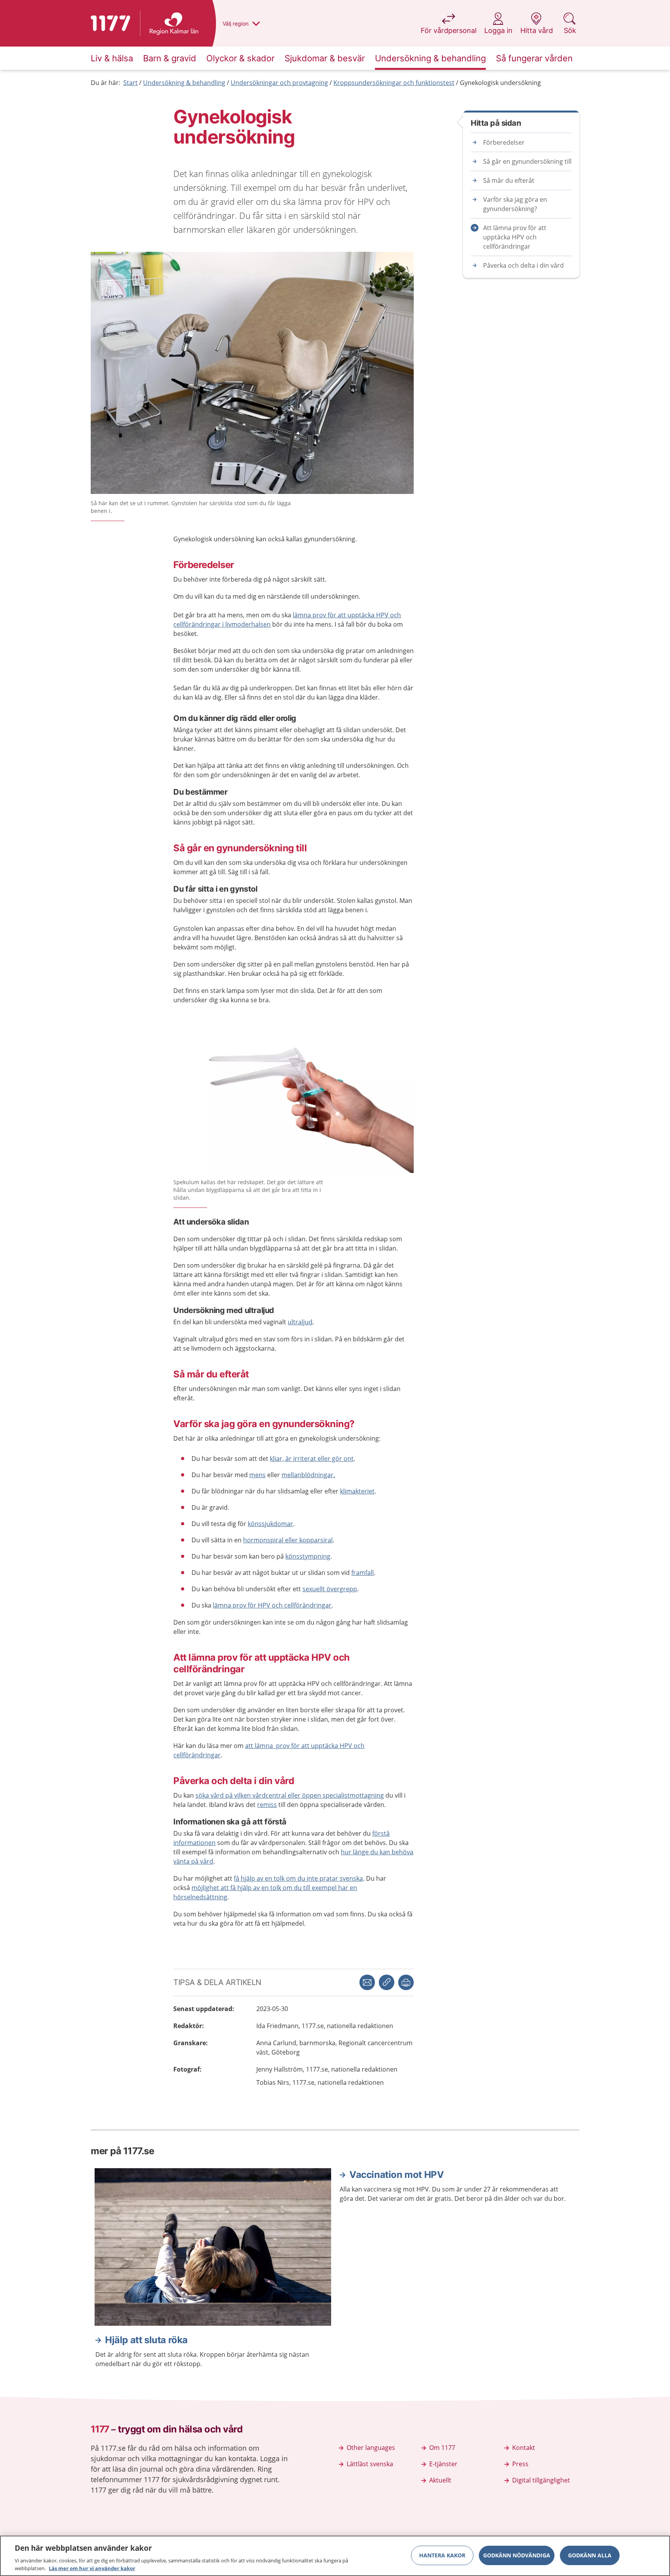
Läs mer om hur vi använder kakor (92, 2568)
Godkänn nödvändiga (517, 2555)
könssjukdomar (270, 1524)
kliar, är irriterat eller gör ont (312, 1459)
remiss (267, 1805)
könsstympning (308, 1556)
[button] (406, 1982)
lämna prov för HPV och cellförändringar (272, 1605)
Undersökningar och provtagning (279, 83)
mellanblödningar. (308, 1475)
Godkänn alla (590, 2555)
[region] (335, 2556)
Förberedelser (504, 142)
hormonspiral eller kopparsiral (288, 1540)
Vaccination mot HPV (396, 2175)
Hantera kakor (442, 2555)
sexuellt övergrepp (330, 1589)
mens (257, 1475)
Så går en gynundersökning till (527, 161)
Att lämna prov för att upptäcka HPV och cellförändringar (515, 237)
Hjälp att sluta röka (146, 2340)
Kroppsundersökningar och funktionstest (394, 83)
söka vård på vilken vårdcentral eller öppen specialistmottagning (290, 1795)
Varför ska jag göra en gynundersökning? (515, 204)
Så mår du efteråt (509, 180)
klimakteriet (357, 1491)
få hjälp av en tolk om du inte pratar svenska (298, 1878)
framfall (363, 1573)
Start (130, 83)
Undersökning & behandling (184, 83)
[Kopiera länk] (387, 1982)
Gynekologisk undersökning (500, 83)
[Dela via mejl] (367, 1982)
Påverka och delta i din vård (523, 265)
